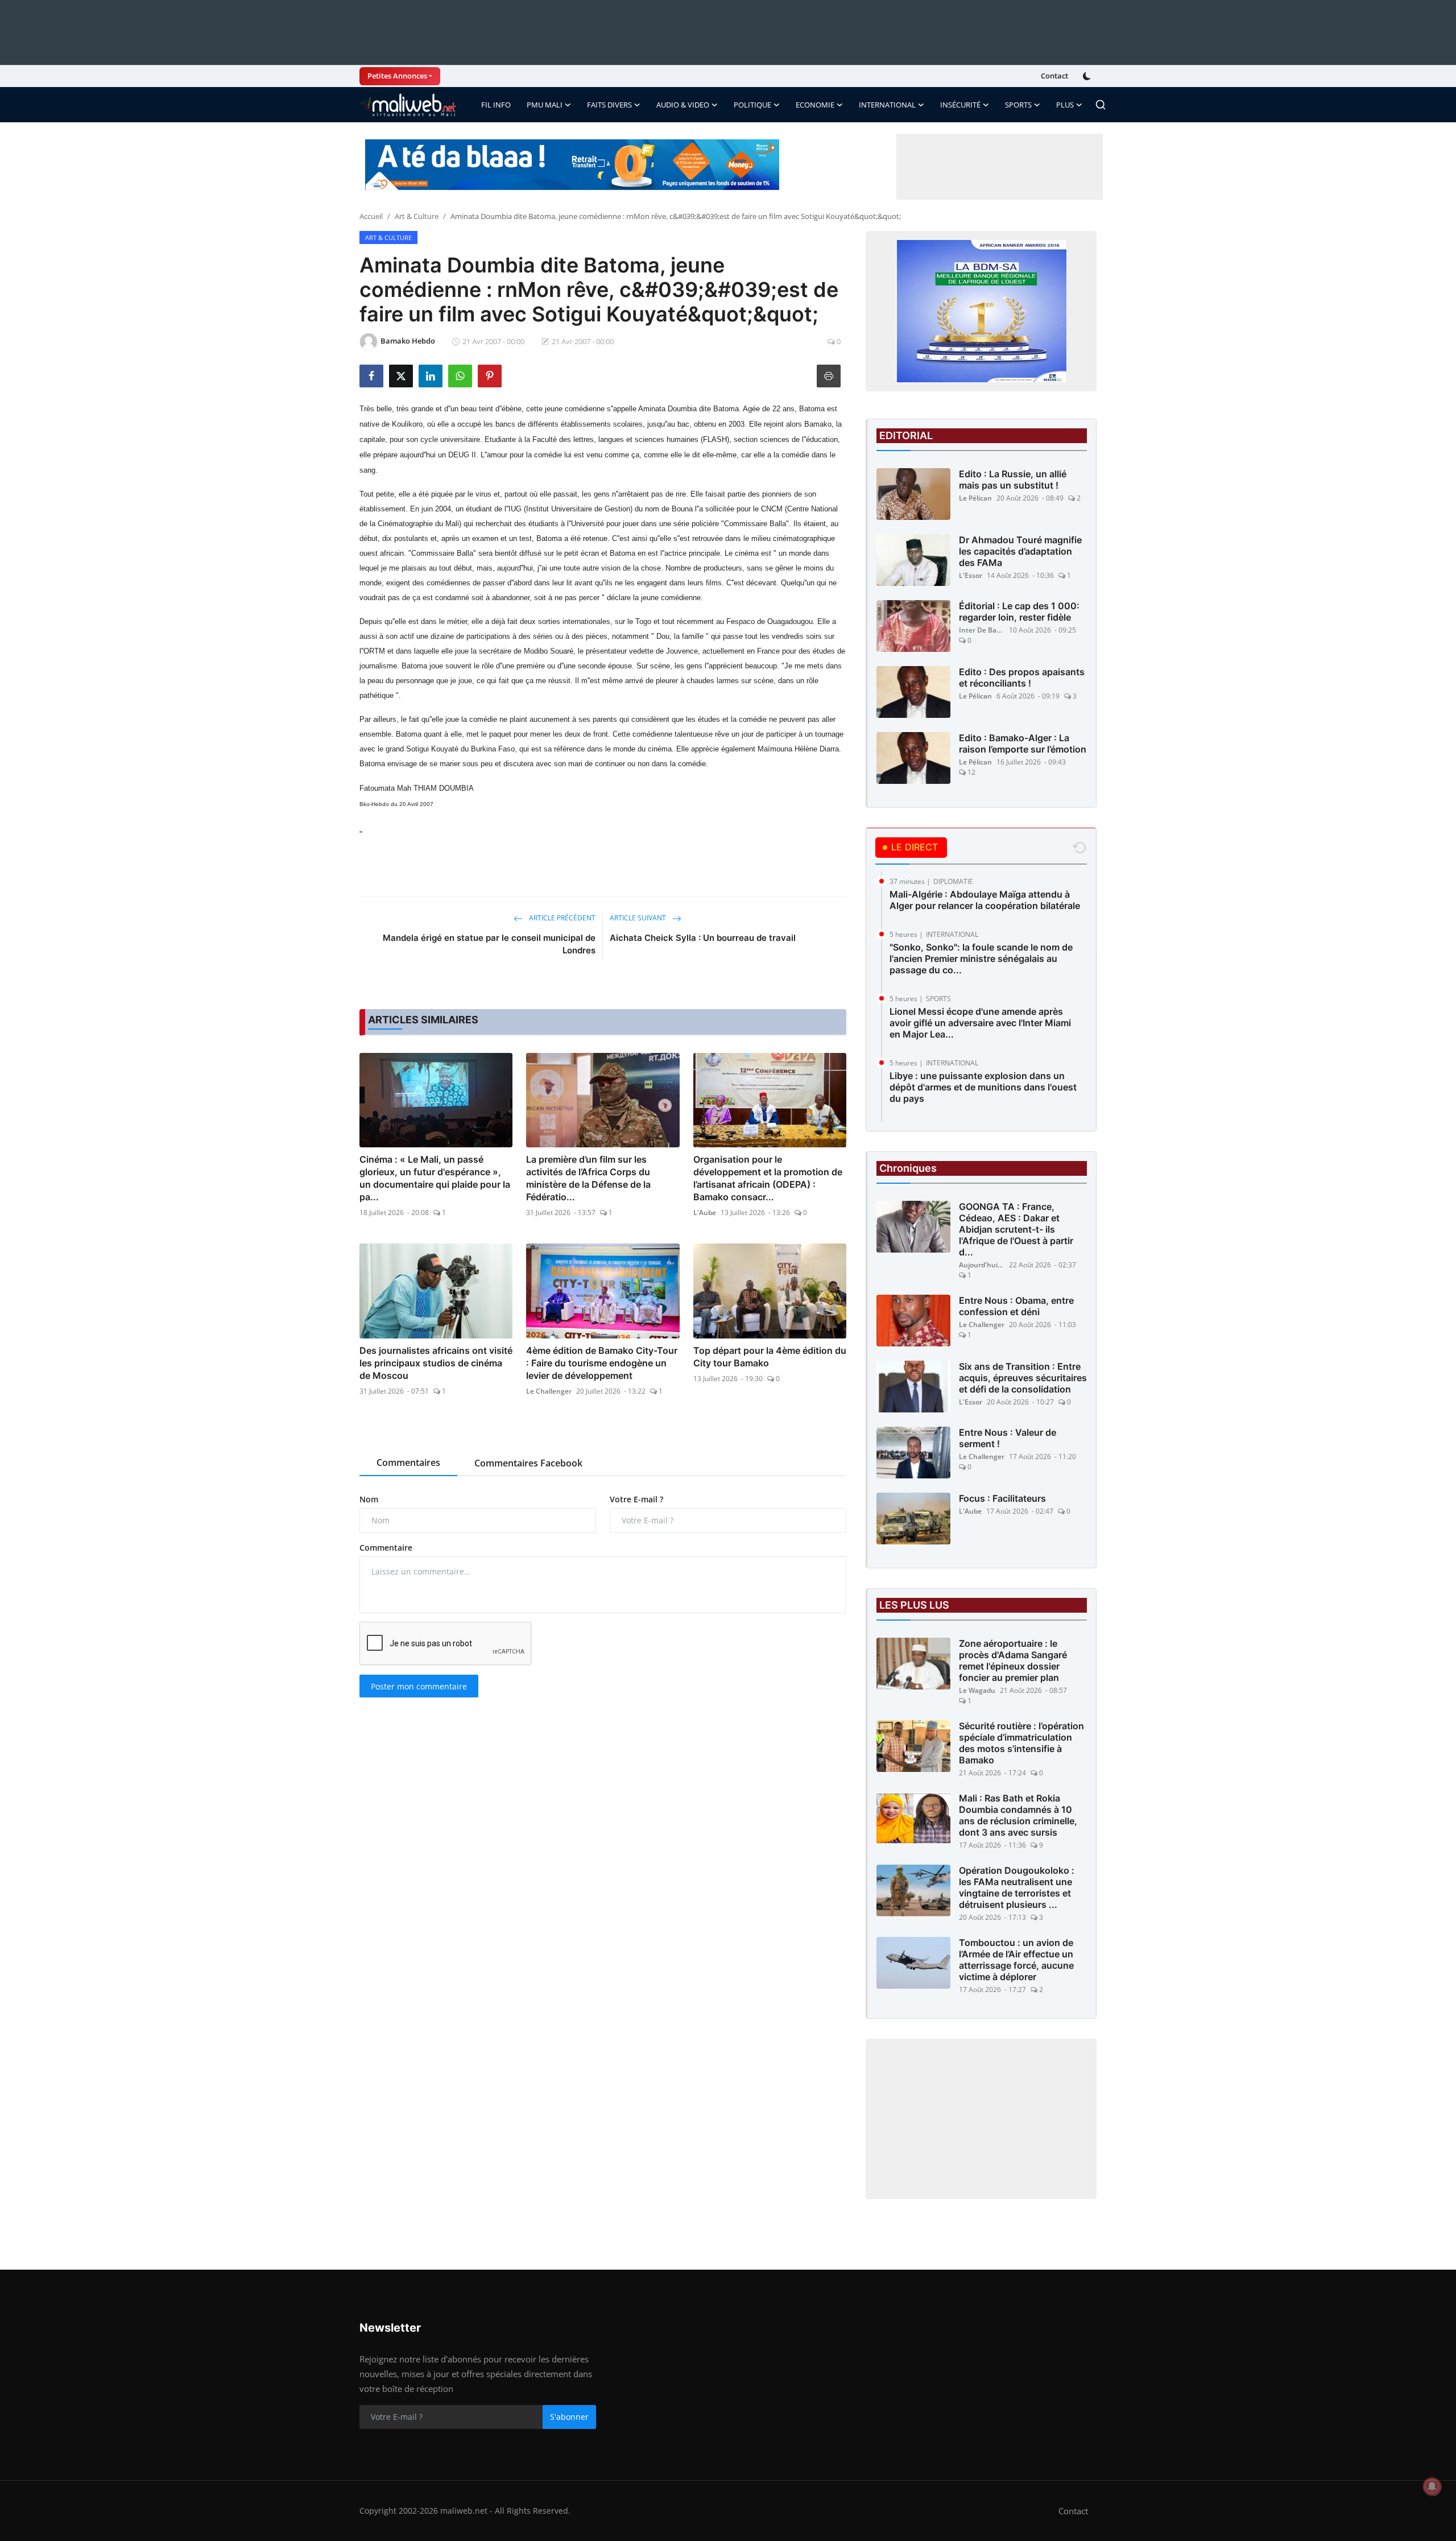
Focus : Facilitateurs (1002, 1498)
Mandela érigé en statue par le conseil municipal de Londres (489, 944)
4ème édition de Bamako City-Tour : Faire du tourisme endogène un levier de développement (602, 1363)
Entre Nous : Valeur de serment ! (1008, 1438)
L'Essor (971, 575)
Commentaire (386, 1548)
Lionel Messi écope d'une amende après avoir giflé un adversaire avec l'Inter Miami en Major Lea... (980, 1023)
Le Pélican (975, 498)
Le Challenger (549, 1391)
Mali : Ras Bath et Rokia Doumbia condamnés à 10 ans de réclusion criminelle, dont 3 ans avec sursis (1018, 1815)
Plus (1065, 105)
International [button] (887, 105)
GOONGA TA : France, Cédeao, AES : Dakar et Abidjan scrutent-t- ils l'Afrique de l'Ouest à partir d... (1016, 1229)
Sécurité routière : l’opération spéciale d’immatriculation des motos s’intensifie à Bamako (1021, 1743)
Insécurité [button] (960, 105)
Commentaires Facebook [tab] (528, 1463)
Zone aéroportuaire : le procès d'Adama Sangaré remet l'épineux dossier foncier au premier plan (1013, 1660)
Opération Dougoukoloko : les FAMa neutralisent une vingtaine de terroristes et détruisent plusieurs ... (1017, 1887)
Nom (369, 1499)
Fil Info (496, 105)
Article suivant (639, 918)
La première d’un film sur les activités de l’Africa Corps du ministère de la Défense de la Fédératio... (588, 1178)
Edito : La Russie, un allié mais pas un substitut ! (1013, 480)
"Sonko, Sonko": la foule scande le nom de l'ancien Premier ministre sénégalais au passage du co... (981, 958)
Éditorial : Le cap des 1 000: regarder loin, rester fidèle (1019, 612)
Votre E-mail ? (636, 1499)
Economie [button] (815, 105)
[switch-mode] (1088, 76)
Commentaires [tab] (408, 1462)
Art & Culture (417, 216)
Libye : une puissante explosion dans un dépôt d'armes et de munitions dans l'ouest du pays (983, 1087)
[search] (1101, 105)
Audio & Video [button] (683, 105)
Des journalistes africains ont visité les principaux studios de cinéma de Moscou (436, 1363)
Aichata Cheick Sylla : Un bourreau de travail (703, 938)
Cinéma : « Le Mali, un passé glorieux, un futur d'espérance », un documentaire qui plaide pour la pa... (435, 1178)
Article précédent (561, 918)
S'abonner (569, 2417)
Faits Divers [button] (609, 105)
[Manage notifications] (1432, 2486)
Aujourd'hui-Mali (982, 1265)
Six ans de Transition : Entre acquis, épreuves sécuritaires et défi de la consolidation (1023, 1378)
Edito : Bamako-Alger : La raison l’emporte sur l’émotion (1023, 743)
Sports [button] (1018, 105)
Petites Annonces (397, 76)
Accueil (371, 216)
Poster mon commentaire (419, 1686)
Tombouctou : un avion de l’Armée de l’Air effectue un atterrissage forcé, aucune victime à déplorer (1016, 1960)
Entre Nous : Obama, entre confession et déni (1016, 1306)
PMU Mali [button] (545, 105)
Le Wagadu (977, 1690)
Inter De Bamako (982, 630)
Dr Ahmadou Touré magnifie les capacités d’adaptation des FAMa (1020, 551)
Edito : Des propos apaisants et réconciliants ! (1022, 677)
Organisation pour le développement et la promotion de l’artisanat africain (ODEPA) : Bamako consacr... (768, 1178)
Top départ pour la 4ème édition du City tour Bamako (770, 1357)
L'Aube (705, 1212)
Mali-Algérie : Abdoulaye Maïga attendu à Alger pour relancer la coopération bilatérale (985, 900)
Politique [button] (752, 105)
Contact (1054, 76)
